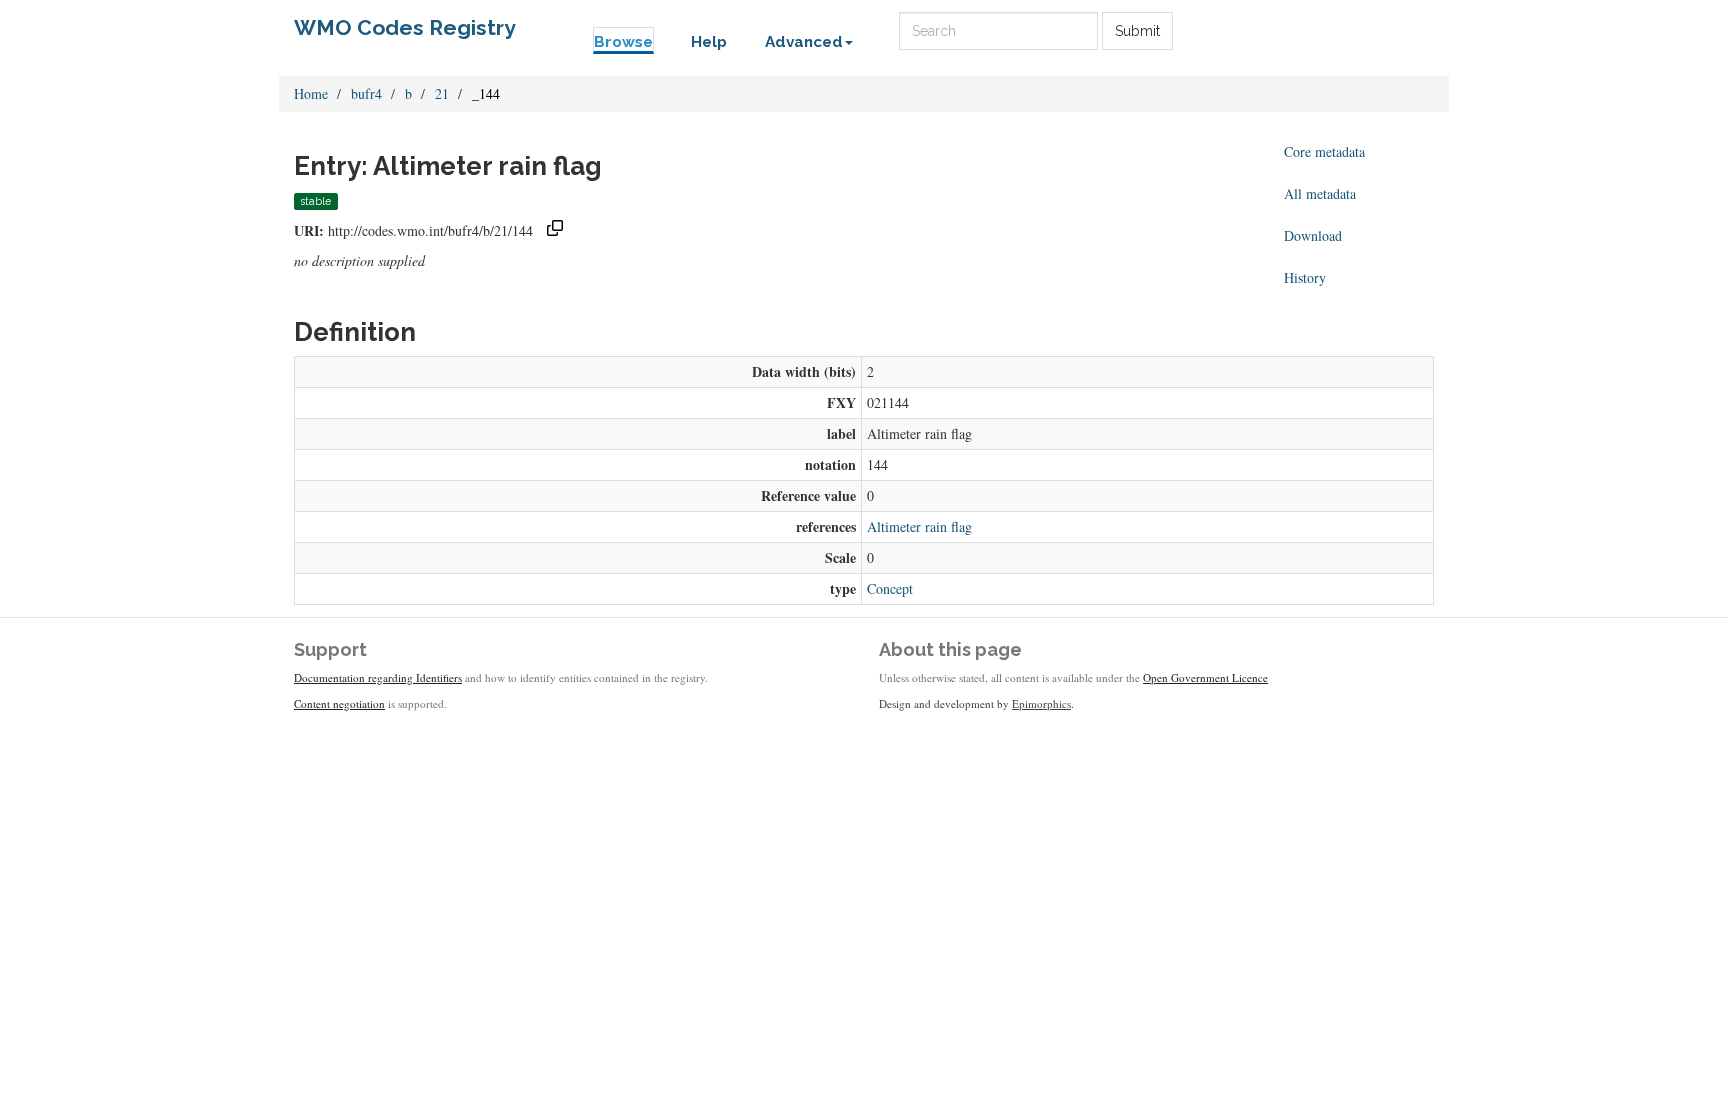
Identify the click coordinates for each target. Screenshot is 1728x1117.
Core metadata (1324, 151)
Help (709, 42)
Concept (890, 588)
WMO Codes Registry (405, 27)
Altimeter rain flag (919, 526)
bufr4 (366, 93)
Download (1313, 235)
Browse (623, 42)
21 (442, 93)
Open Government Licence (1205, 677)
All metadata (1320, 193)
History (1305, 277)
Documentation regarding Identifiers (378, 677)
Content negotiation (339, 703)
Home (311, 93)
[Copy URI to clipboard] (555, 230)
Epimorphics (1041, 703)
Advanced (804, 42)
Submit (1137, 31)
